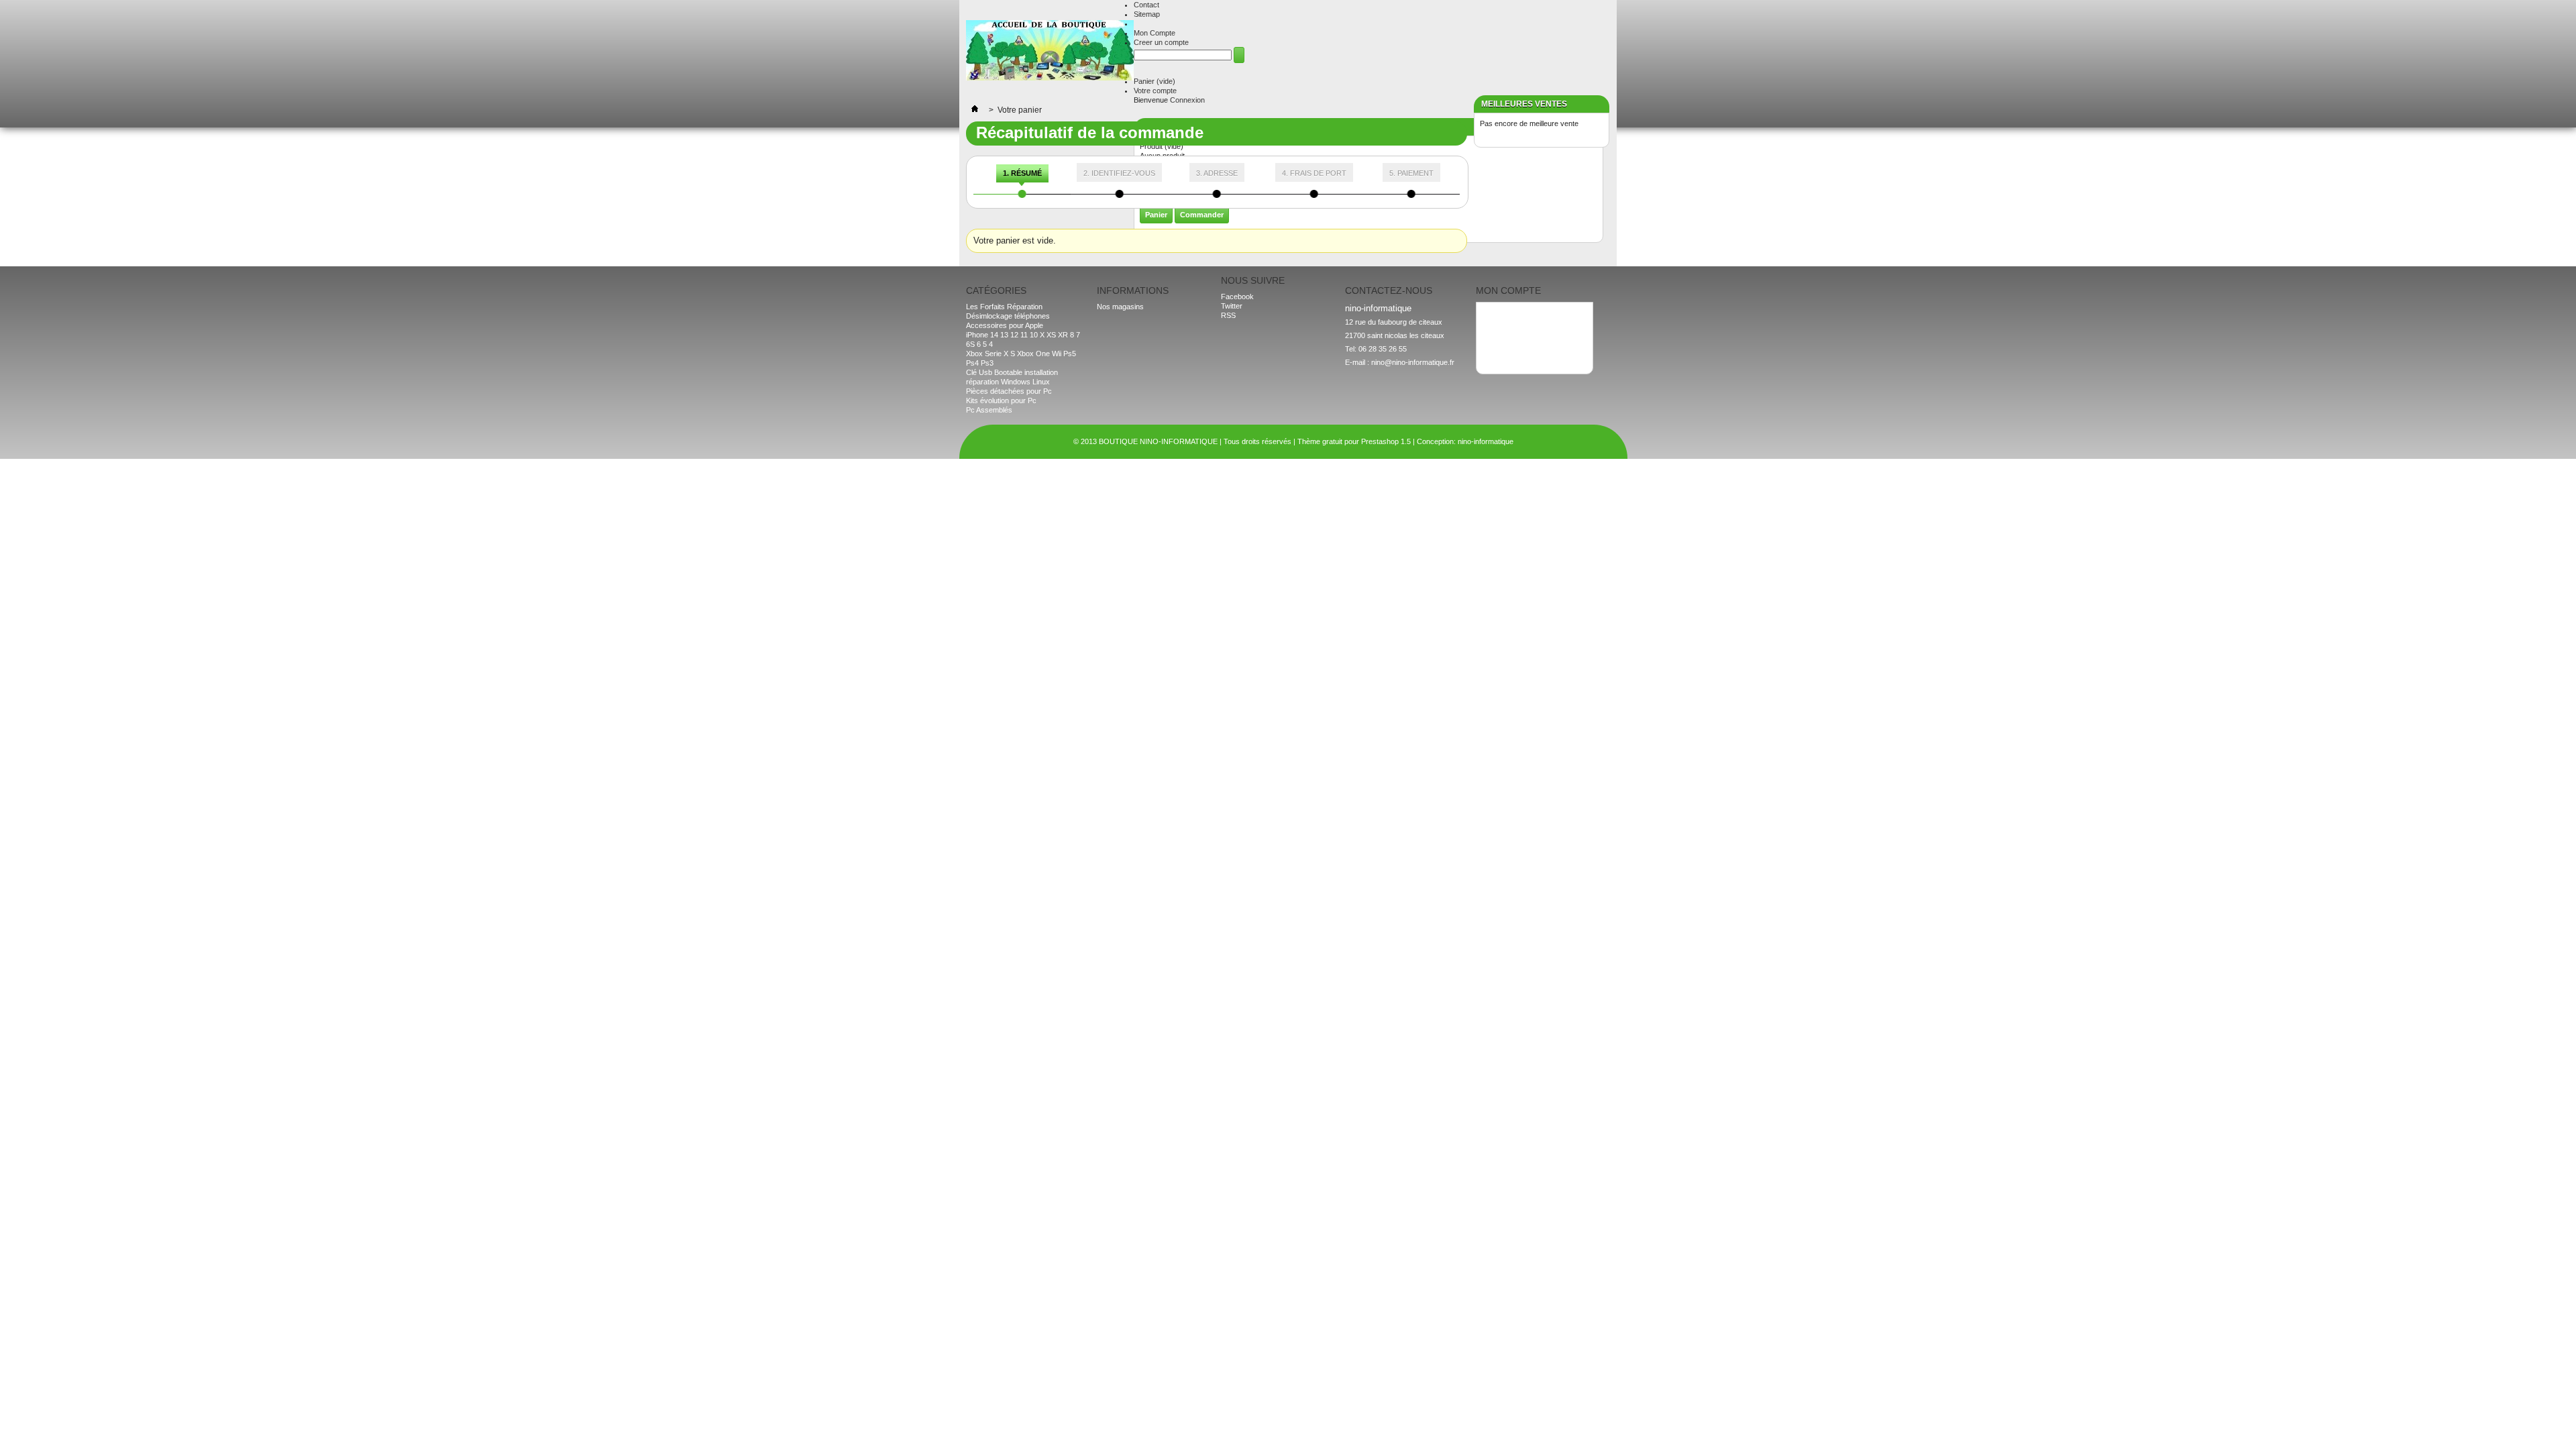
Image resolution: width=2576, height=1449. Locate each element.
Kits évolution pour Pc (1001, 400)
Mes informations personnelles (1532, 341)
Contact (1146, 5)
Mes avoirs (1500, 322)
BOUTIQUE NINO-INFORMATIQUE (1158, 441)
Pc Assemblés (989, 410)
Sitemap (1147, 14)
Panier (1155, 81)
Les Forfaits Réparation (1004, 307)
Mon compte (1508, 290)
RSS (1228, 315)
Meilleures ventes (1524, 104)
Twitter (1232, 306)
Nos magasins (1120, 307)
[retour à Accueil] (975, 110)
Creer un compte (1161, 42)
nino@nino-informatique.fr (1413, 362)
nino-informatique (1486, 441)
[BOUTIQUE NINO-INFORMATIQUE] (1050, 51)
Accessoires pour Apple (1005, 325)
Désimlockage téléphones (1008, 316)
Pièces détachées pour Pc (1009, 391)
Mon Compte (1155, 33)
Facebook (1237, 297)
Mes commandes (1510, 313)
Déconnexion (1503, 350)
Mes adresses (1505, 331)
